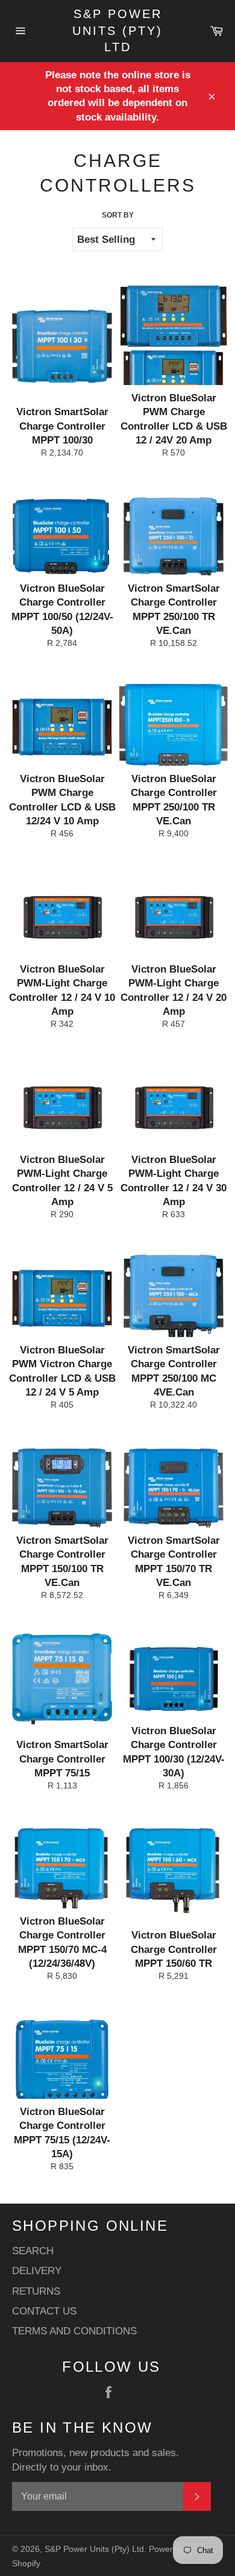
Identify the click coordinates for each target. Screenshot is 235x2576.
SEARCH (33, 2251)
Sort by (118, 215)
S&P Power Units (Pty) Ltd (117, 30)
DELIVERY (37, 2271)
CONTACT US (44, 2311)
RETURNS (36, 2291)
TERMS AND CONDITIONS (74, 2331)
